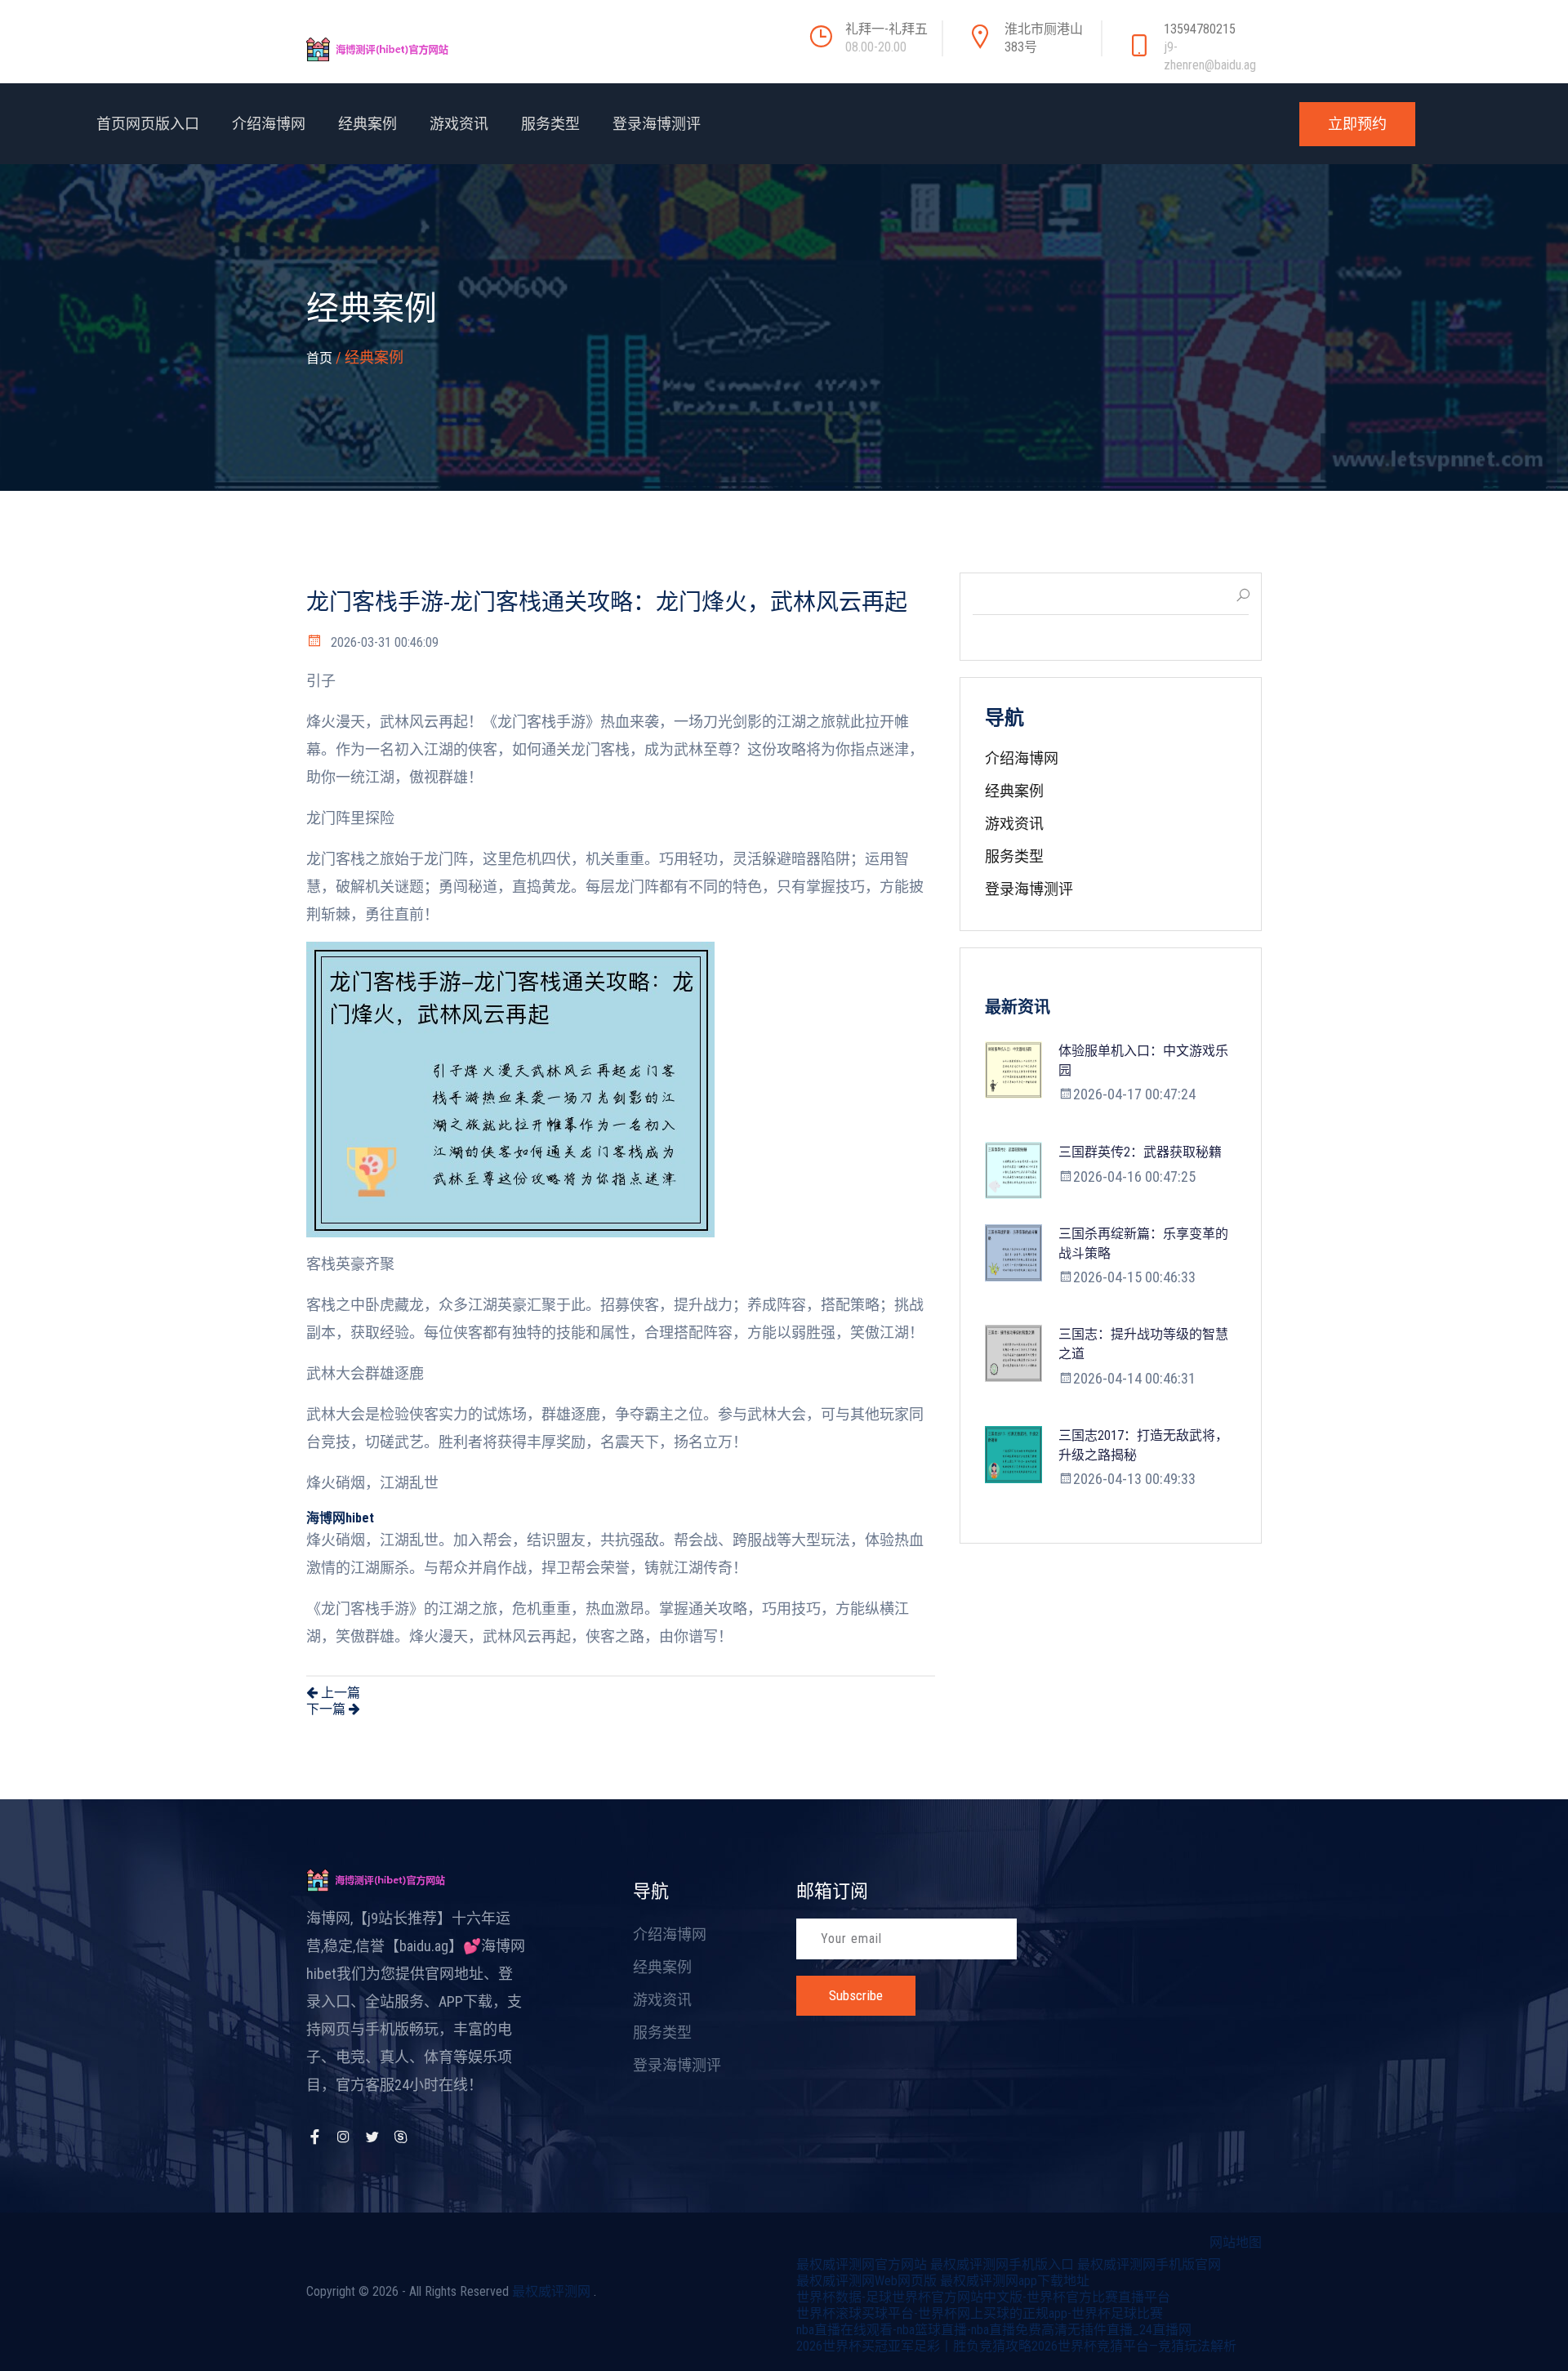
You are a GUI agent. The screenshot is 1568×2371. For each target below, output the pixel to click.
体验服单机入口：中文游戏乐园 (1143, 1061)
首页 (319, 358)
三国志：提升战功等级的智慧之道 (1143, 1344)
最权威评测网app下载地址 (1015, 2281)
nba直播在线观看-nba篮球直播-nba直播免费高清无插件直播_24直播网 (994, 2330)
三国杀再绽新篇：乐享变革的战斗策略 (1143, 1243)
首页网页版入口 (148, 124)
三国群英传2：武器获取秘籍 (1140, 1152)
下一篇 (327, 1709)
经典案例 (367, 124)
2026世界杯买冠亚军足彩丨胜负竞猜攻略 (914, 2346)
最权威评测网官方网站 (862, 2264)
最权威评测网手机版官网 (1149, 2264)
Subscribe (856, 1995)
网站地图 (1236, 2242)
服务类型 (550, 124)
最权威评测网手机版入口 (1002, 2264)
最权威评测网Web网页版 (866, 2281)
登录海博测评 (657, 124)
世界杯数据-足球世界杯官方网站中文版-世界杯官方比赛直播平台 (983, 2297)
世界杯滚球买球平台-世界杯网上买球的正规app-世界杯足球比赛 (980, 2313)
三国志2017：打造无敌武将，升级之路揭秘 (1143, 1445)
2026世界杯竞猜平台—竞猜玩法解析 (1134, 2346)
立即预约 (1357, 124)
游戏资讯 (459, 124)
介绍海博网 (269, 124)
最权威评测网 (551, 2291)
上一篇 (339, 1693)
